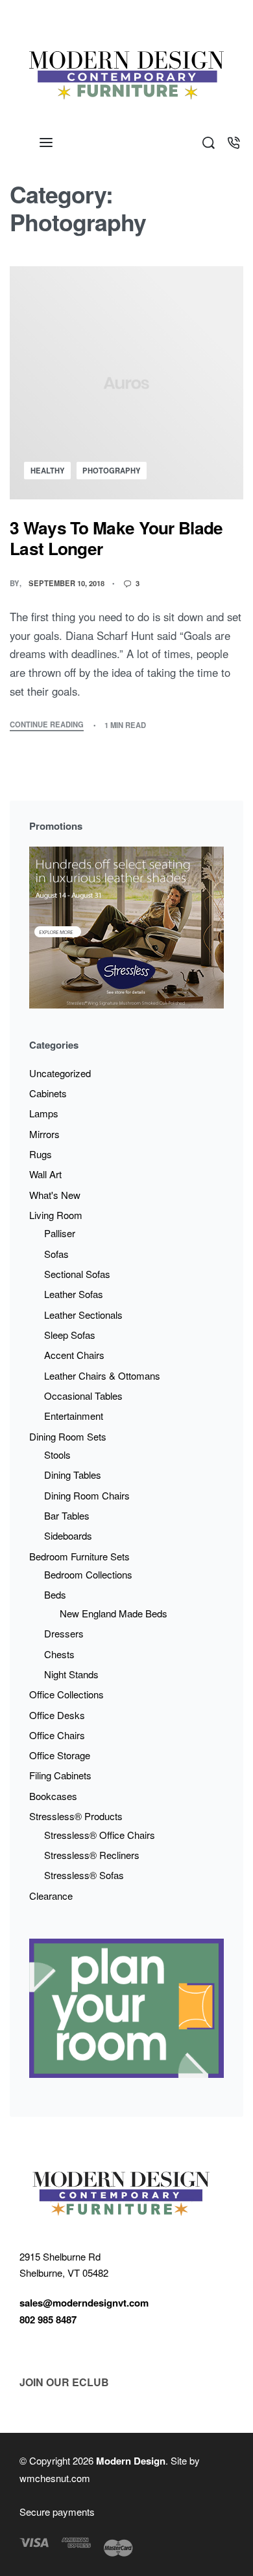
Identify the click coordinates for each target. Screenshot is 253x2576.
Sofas (56, 1254)
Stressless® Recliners (92, 1855)
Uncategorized (60, 1073)
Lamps (44, 1113)
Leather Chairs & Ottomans (102, 1375)
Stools (57, 1454)
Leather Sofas (74, 1294)
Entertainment (74, 1416)
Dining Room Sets (68, 1436)
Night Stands (71, 1674)
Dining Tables (73, 1475)
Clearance (51, 1896)
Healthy (48, 470)
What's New (55, 1195)
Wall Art (45, 1174)
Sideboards (68, 1535)
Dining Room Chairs (87, 1495)
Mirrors (44, 1134)
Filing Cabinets (60, 1775)
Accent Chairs (74, 1355)
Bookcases (53, 1796)
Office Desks (57, 1715)
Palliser (60, 1233)
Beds (55, 1594)
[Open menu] (46, 142)
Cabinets (48, 1093)
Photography (112, 470)
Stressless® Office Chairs (100, 1835)
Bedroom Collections (88, 1574)
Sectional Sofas (77, 1274)
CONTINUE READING (47, 725)
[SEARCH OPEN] (209, 143)
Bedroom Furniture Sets (79, 1556)
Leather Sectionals (83, 1315)
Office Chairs (57, 1735)
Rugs (41, 1154)
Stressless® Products (76, 1816)
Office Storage (60, 1755)
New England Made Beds (114, 1613)
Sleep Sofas (70, 1335)
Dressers (64, 1633)
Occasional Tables (83, 1396)
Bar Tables (67, 1515)
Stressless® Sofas (84, 1875)
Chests (59, 1654)
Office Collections (66, 1694)
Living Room (56, 1215)
